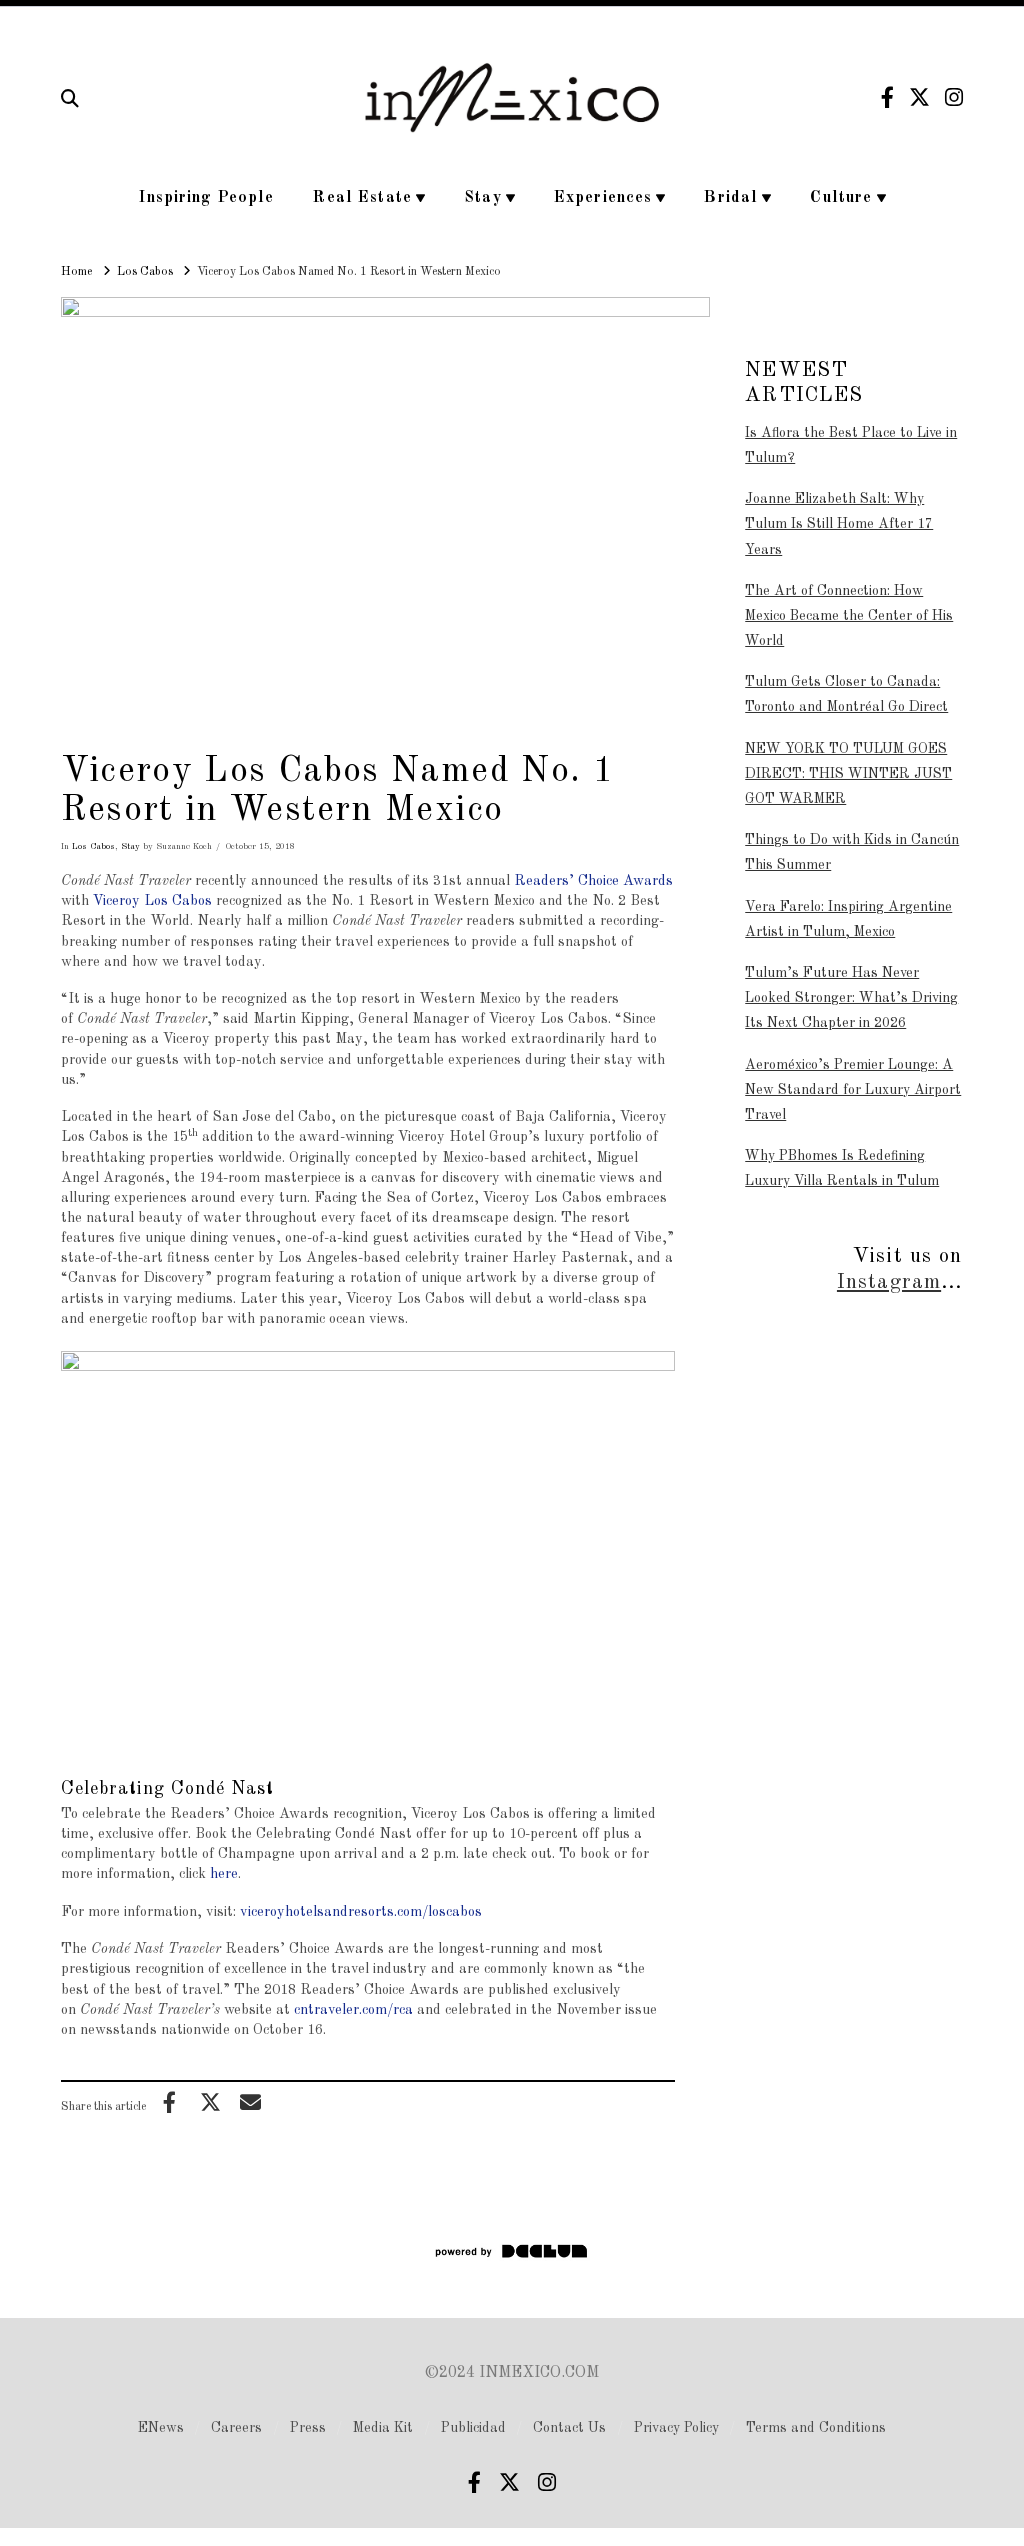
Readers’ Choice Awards (593, 881)
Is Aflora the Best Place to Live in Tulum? (851, 445)
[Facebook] (887, 97)
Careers (236, 2428)
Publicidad (473, 2428)
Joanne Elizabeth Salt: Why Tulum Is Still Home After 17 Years (839, 524)
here (224, 1874)
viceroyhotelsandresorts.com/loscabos (361, 1912)
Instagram (889, 1282)
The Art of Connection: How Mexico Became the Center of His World (849, 616)
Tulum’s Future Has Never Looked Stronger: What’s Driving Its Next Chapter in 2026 (851, 998)
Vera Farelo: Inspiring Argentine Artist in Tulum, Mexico (848, 919)
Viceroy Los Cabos (152, 901)
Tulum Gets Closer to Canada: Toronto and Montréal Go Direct (846, 694)
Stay (130, 846)
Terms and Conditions (816, 2428)
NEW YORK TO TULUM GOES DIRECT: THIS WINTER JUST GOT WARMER (848, 774)
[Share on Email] (251, 2102)
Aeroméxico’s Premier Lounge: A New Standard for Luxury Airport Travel (853, 1090)
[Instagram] (954, 97)
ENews (161, 2428)
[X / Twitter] (919, 97)
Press (308, 2428)
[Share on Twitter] (210, 2102)
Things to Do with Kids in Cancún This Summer (852, 852)
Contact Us (569, 2428)
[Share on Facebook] (170, 2102)
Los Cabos (93, 846)
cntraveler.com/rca (353, 2010)
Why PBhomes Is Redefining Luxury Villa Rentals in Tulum (842, 1168)
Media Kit (383, 2428)
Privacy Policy (676, 2428)
